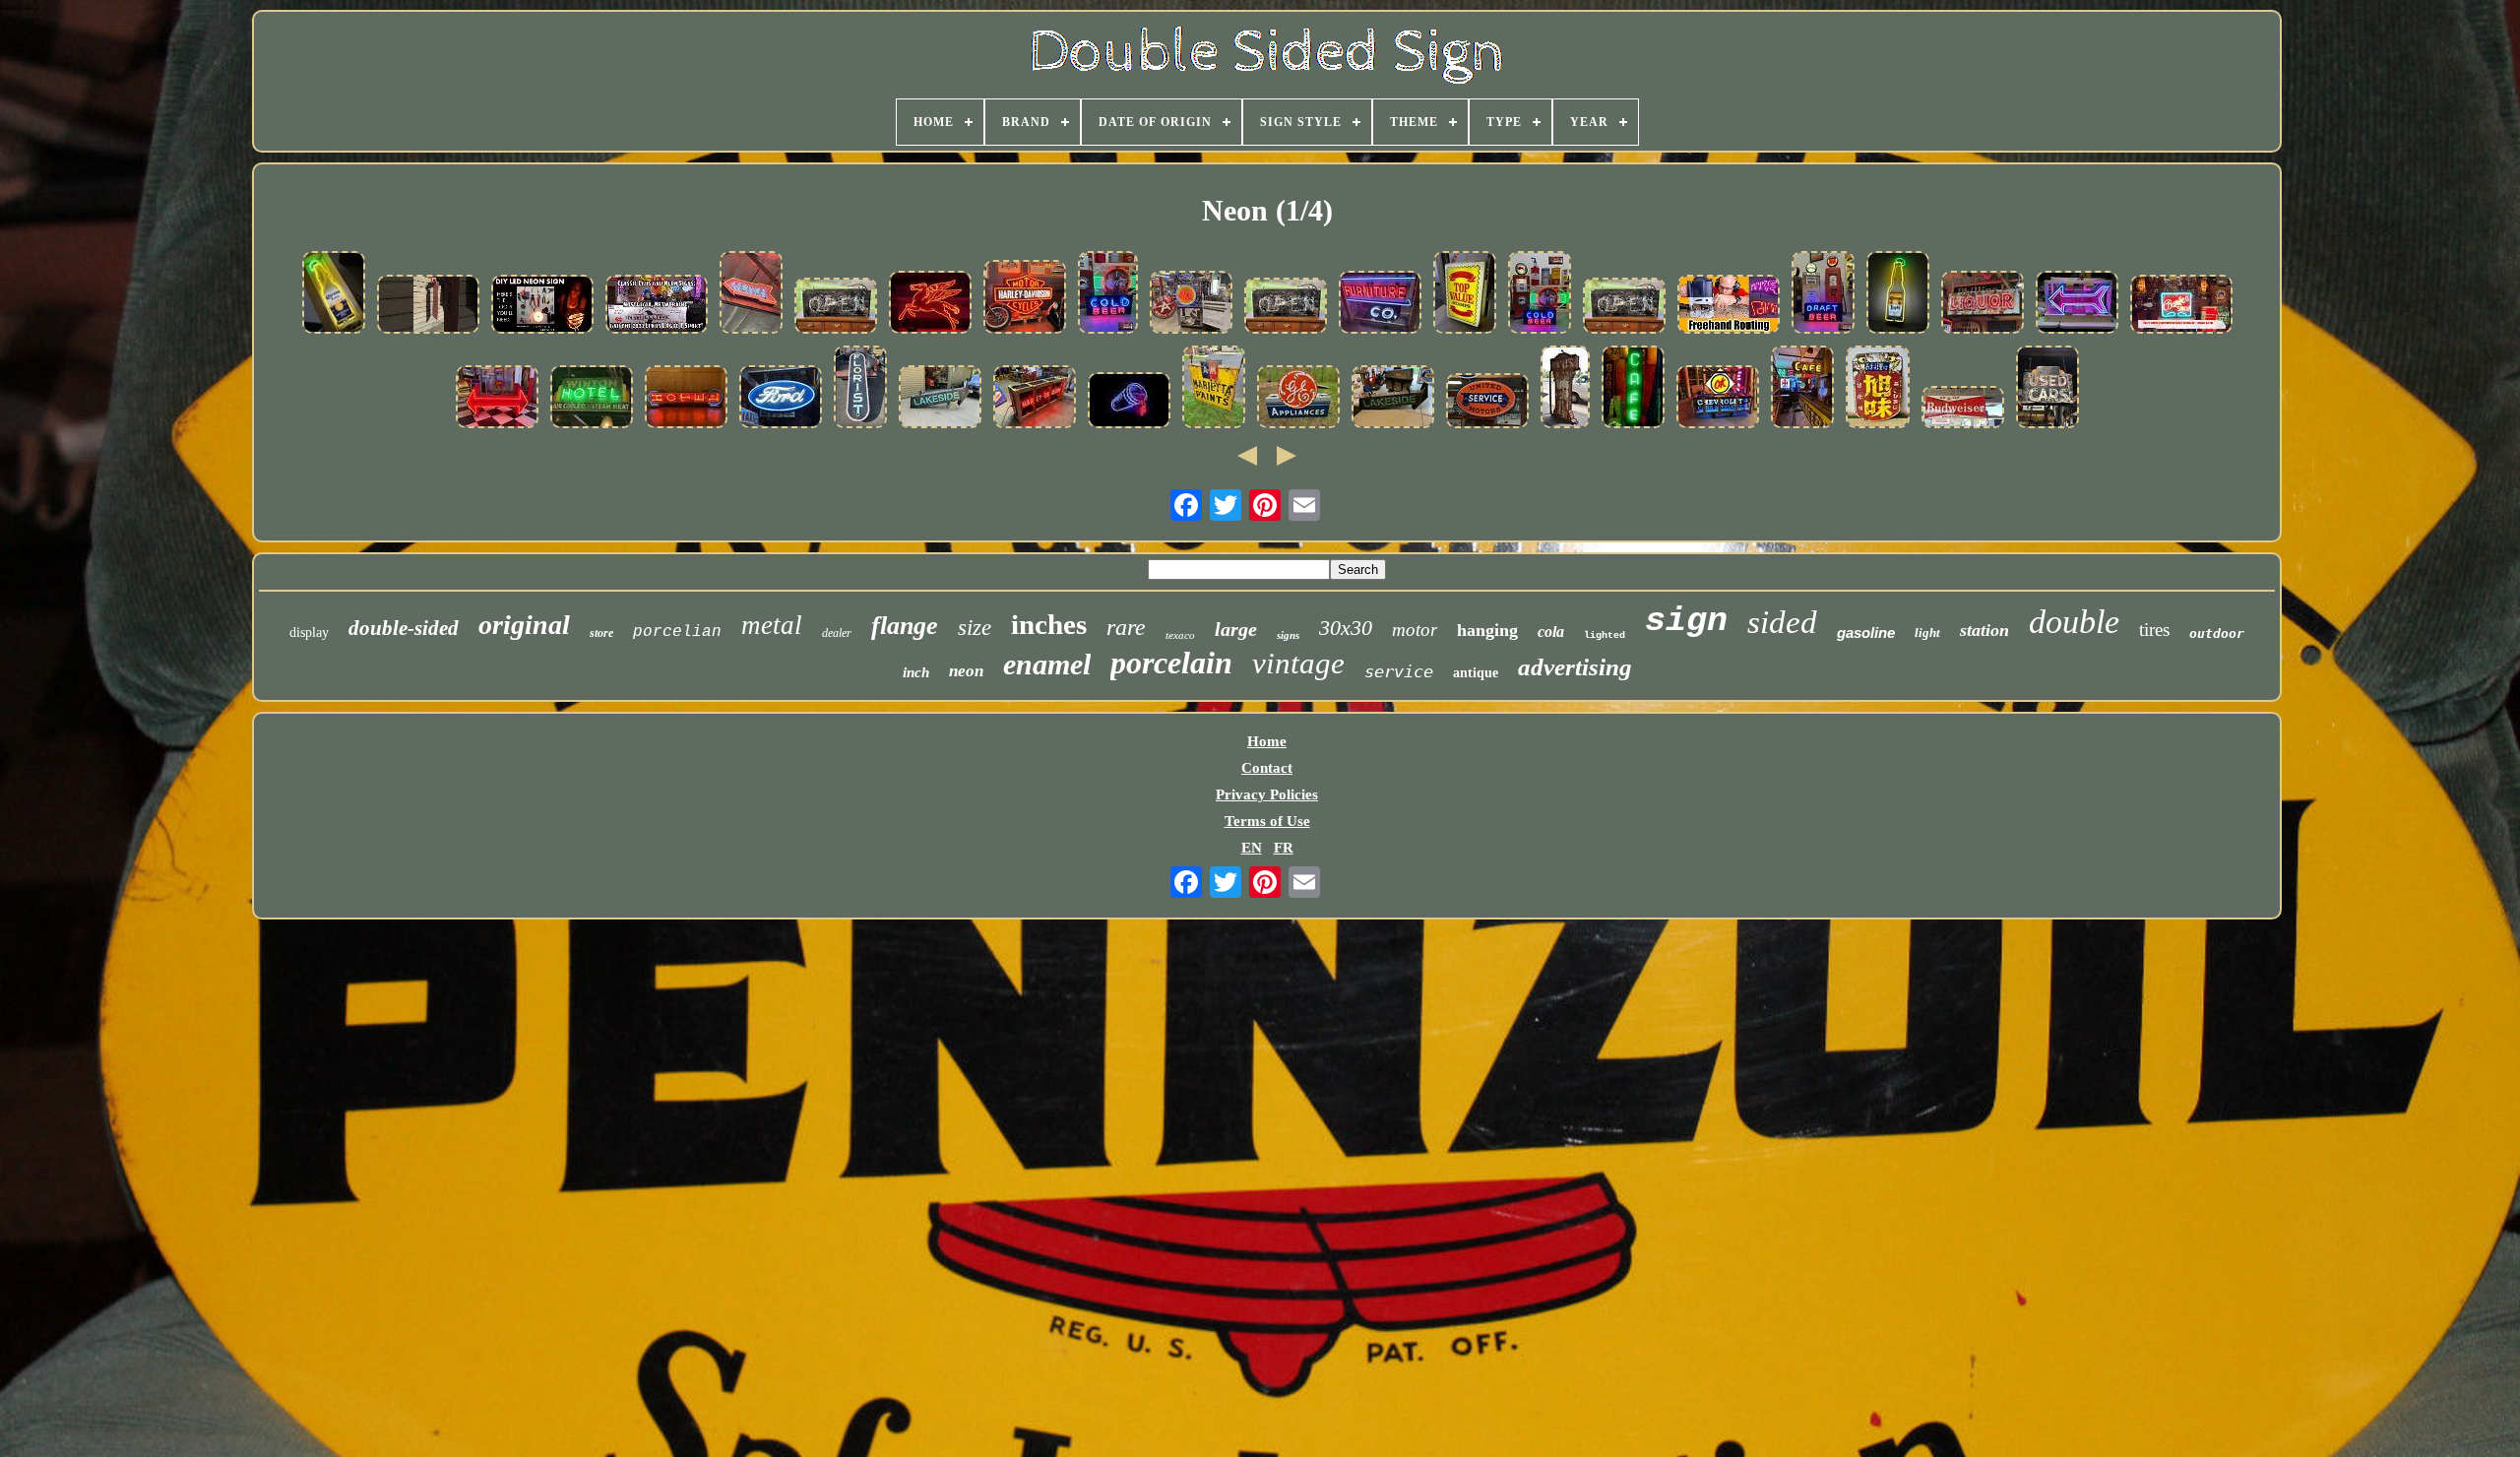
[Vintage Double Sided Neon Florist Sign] (860, 389)
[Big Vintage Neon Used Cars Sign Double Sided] (2047, 389)
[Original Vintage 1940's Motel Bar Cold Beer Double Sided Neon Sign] (1108, 294)
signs (1288, 635)
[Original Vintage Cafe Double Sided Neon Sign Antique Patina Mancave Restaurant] (1802, 389)
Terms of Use (1267, 821)
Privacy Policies (1267, 794)
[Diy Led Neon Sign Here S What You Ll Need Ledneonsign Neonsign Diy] (542, 306)
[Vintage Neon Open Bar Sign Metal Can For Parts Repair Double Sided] (1624, 308)
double (2074, 622)
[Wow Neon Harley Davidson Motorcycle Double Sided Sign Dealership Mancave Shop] (1035, 399)
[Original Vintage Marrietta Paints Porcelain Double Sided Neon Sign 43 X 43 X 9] (1214, 389)
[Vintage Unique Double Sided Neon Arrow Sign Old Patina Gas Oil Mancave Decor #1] (2077, 304)
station (1984, 630)
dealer (837, 633)
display (309, 633)
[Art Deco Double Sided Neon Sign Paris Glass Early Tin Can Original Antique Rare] (1565, 389)
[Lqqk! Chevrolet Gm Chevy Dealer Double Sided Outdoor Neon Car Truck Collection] (1718, 399)
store (601, 633)
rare (1126, 627)
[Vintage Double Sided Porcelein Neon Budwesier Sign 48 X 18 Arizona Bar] (1963, 409)
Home (1267, 741)
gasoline (1866, 633)
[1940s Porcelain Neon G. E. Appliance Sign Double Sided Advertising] (1298, 399)
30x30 (1346, 628)
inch (916, 672)
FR (1284, 848)
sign (1686, 621)
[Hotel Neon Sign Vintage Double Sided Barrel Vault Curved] (592, 399)
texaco (1180, 635)
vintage (1298, 663)
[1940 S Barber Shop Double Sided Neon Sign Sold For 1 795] (2181, 306)
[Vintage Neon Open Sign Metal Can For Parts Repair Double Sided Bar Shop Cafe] (1286, 308)
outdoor (2217, 633)
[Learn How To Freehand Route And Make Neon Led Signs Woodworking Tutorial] (1729, 306)
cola (1551, 632)
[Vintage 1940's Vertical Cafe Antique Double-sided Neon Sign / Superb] (1633, 389)
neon (966, 671)
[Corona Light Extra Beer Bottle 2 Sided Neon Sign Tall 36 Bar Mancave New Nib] (1898, 294)
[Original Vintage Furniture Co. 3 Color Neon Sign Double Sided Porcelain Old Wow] (1380, 304)
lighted (1605, 635)
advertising (1575, 667)
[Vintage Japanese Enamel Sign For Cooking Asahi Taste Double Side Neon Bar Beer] (1878, 389)
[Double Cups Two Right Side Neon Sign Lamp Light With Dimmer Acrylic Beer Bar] (1129, 402)
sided (1782, 622)
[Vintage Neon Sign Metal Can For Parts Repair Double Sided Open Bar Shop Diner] (836, 308)
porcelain (1171, 663)
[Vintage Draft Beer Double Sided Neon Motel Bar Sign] (1823, 294)
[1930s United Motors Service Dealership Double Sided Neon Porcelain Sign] (1487, 403)
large (1236, 629)
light (1927, 633)
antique (1476, 673)
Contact (1267, 768)
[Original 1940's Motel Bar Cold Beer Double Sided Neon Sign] (1540, 294)
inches (1049, 624)
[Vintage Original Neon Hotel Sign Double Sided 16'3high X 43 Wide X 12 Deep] (686, 399)
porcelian (677, 632)
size (975, 628)
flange (905, 626)
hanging (1487, 630)
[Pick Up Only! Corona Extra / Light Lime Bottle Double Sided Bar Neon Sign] (334, 294)
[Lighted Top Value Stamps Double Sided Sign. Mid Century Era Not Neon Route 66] (1465, 294)
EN (1252, 848)
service (1399, 671)
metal (772, 625)
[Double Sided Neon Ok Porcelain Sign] (1191, 304)
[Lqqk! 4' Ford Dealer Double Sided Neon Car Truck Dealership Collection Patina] (781, 399)
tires (2154, 630)
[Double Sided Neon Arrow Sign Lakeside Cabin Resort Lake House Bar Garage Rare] (940, 399)
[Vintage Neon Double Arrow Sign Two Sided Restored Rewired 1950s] (497, 399)
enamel (1047, 664)
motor (1415, 630)
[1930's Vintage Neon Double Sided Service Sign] (751, 294)
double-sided (404, 628)
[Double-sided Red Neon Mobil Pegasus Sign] (930, 304)
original (524, 625)
